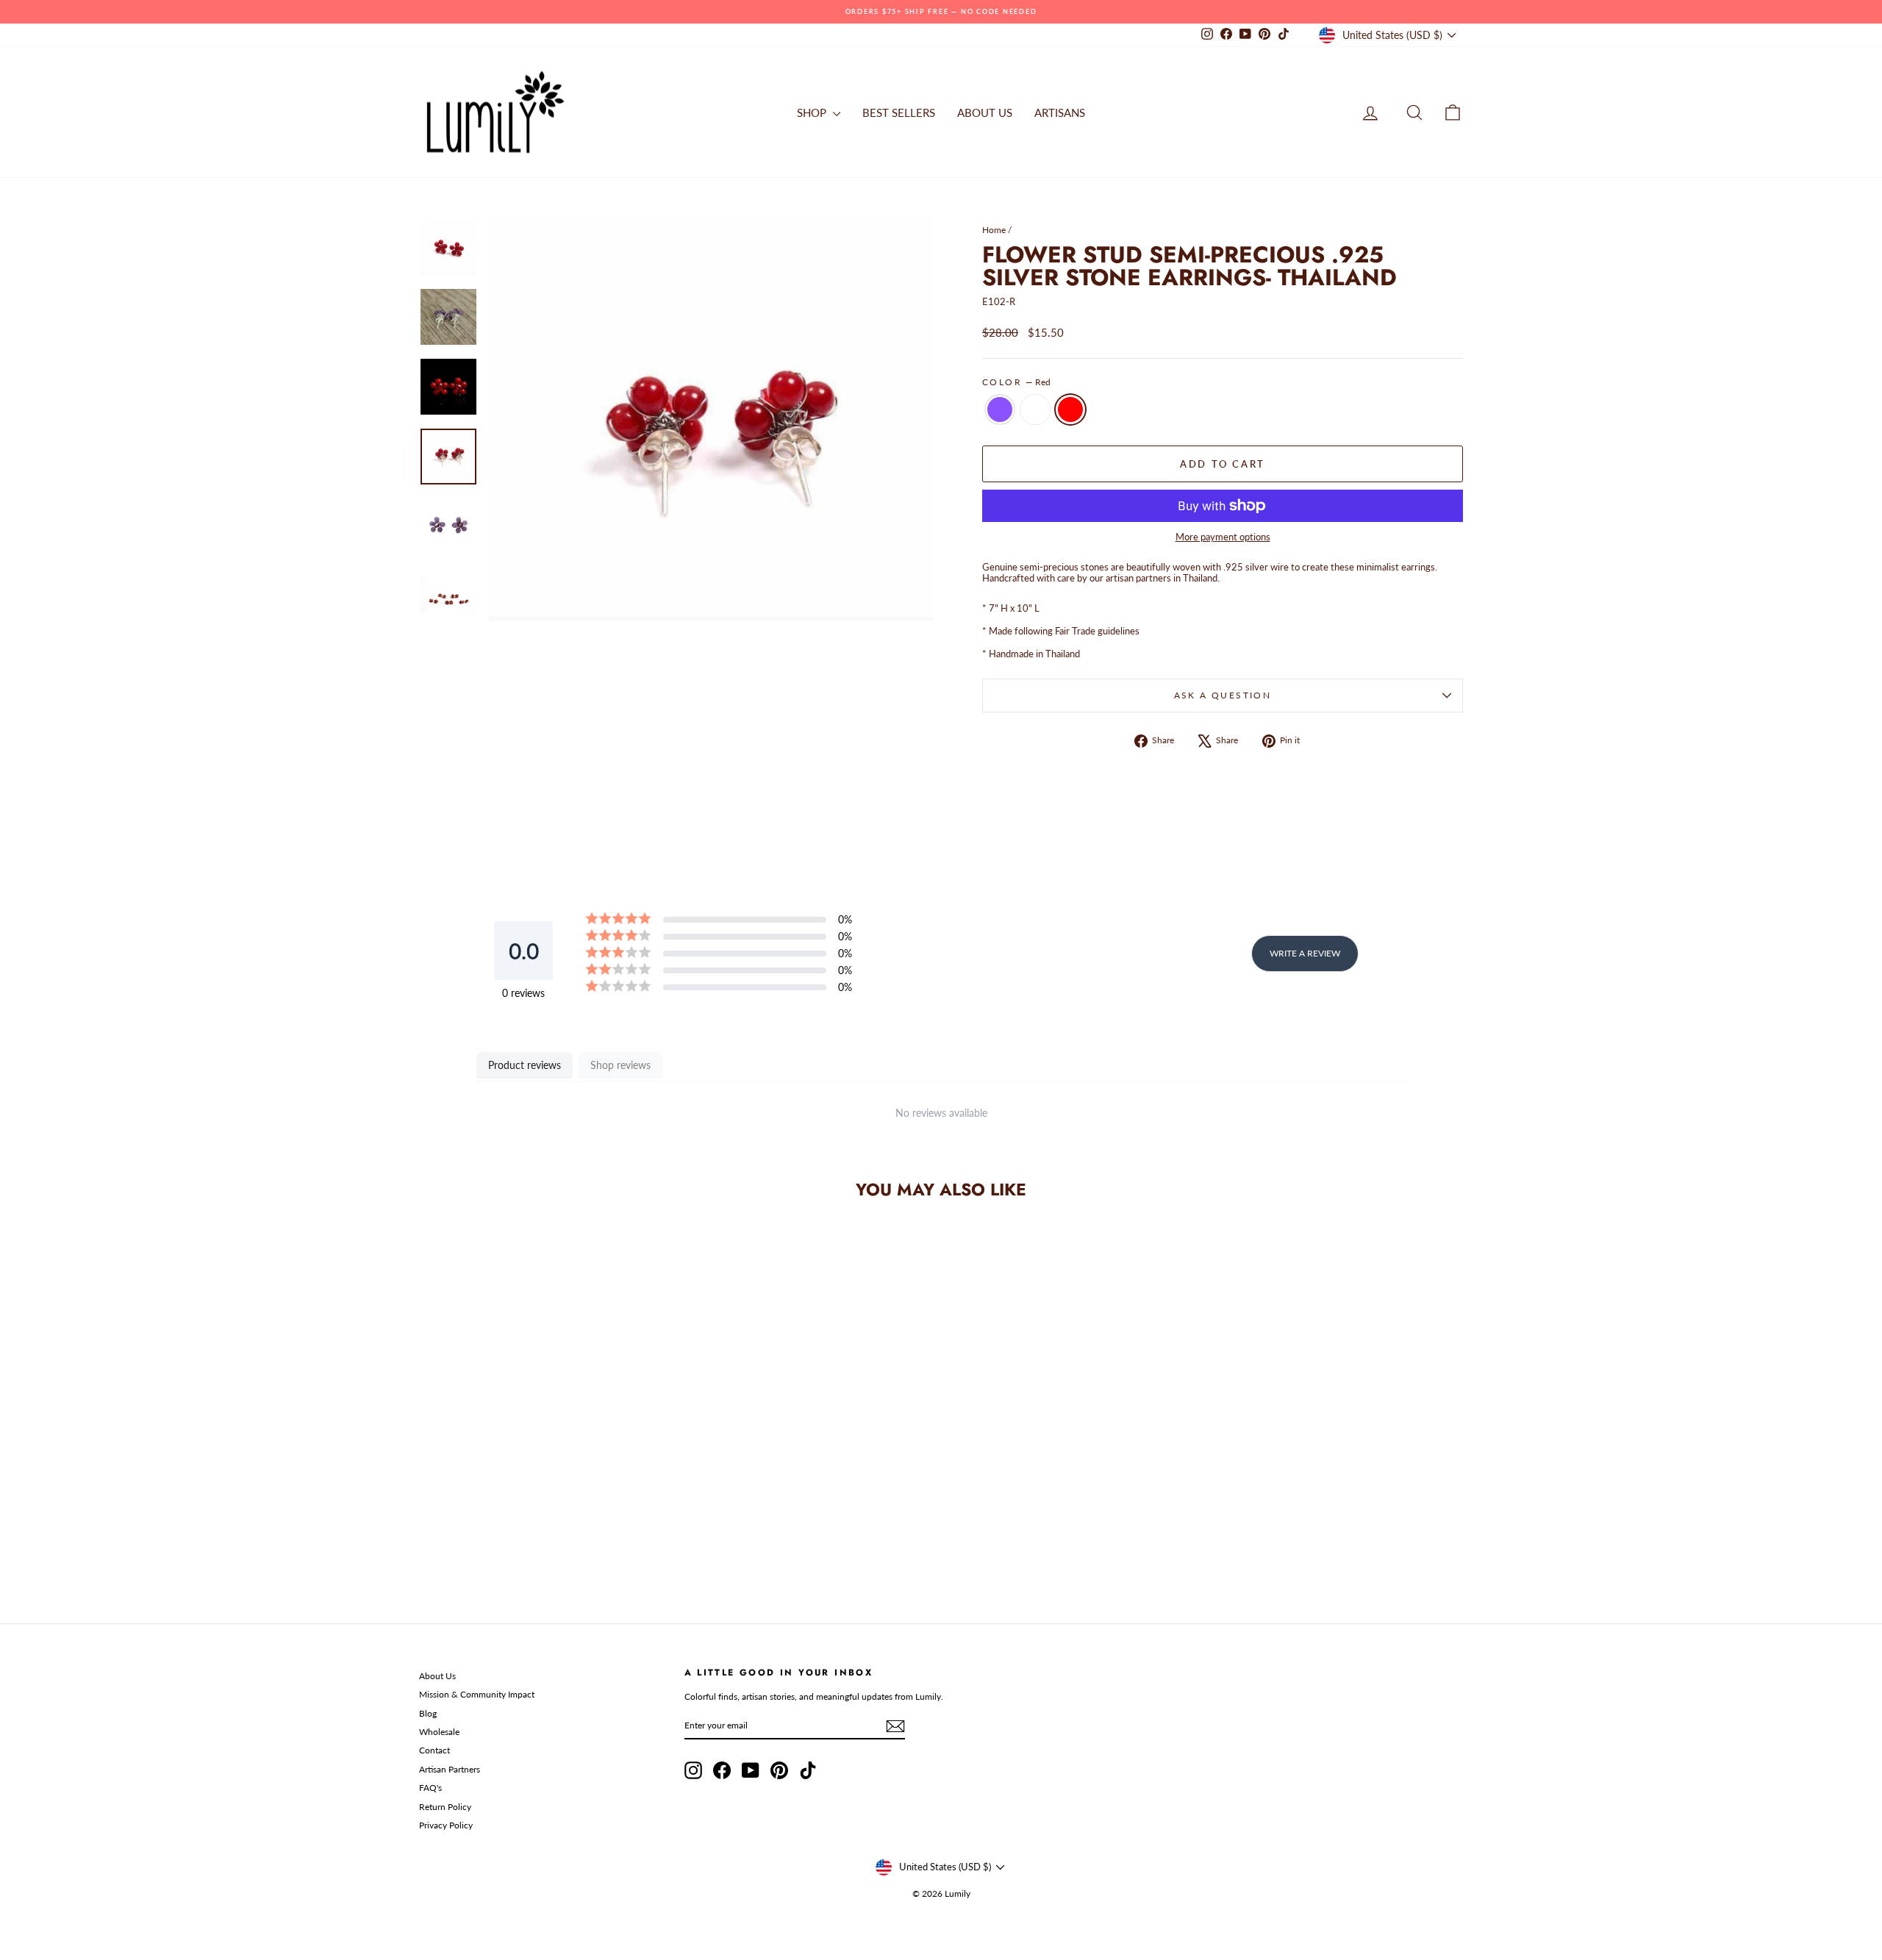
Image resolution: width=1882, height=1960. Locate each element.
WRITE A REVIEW (1305, 953)
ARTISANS (1060, 112)
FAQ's (430, 1788)
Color (1016, 382)
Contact (434, 1750)
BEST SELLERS (899, 112)
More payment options (1223, 537)
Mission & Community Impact (477, 1694)
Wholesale (439, 1732)
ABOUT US (985, 112)
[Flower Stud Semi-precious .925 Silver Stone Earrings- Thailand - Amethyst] (524, 1536)
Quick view (544, 1469)
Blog (428, 1713)
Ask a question (1223, 695)
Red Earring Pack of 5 (1035, 409)
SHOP (813, 112)
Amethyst (1000, 409)
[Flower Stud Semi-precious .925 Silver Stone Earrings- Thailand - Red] (563, 1536)
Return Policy (445, 1807)
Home (994, 230)
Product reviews (525, 1065)
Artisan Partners (450, 1769)
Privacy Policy (446, 1825)
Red (1070, 409)
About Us (437, 1676)
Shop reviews (620, 1065)
